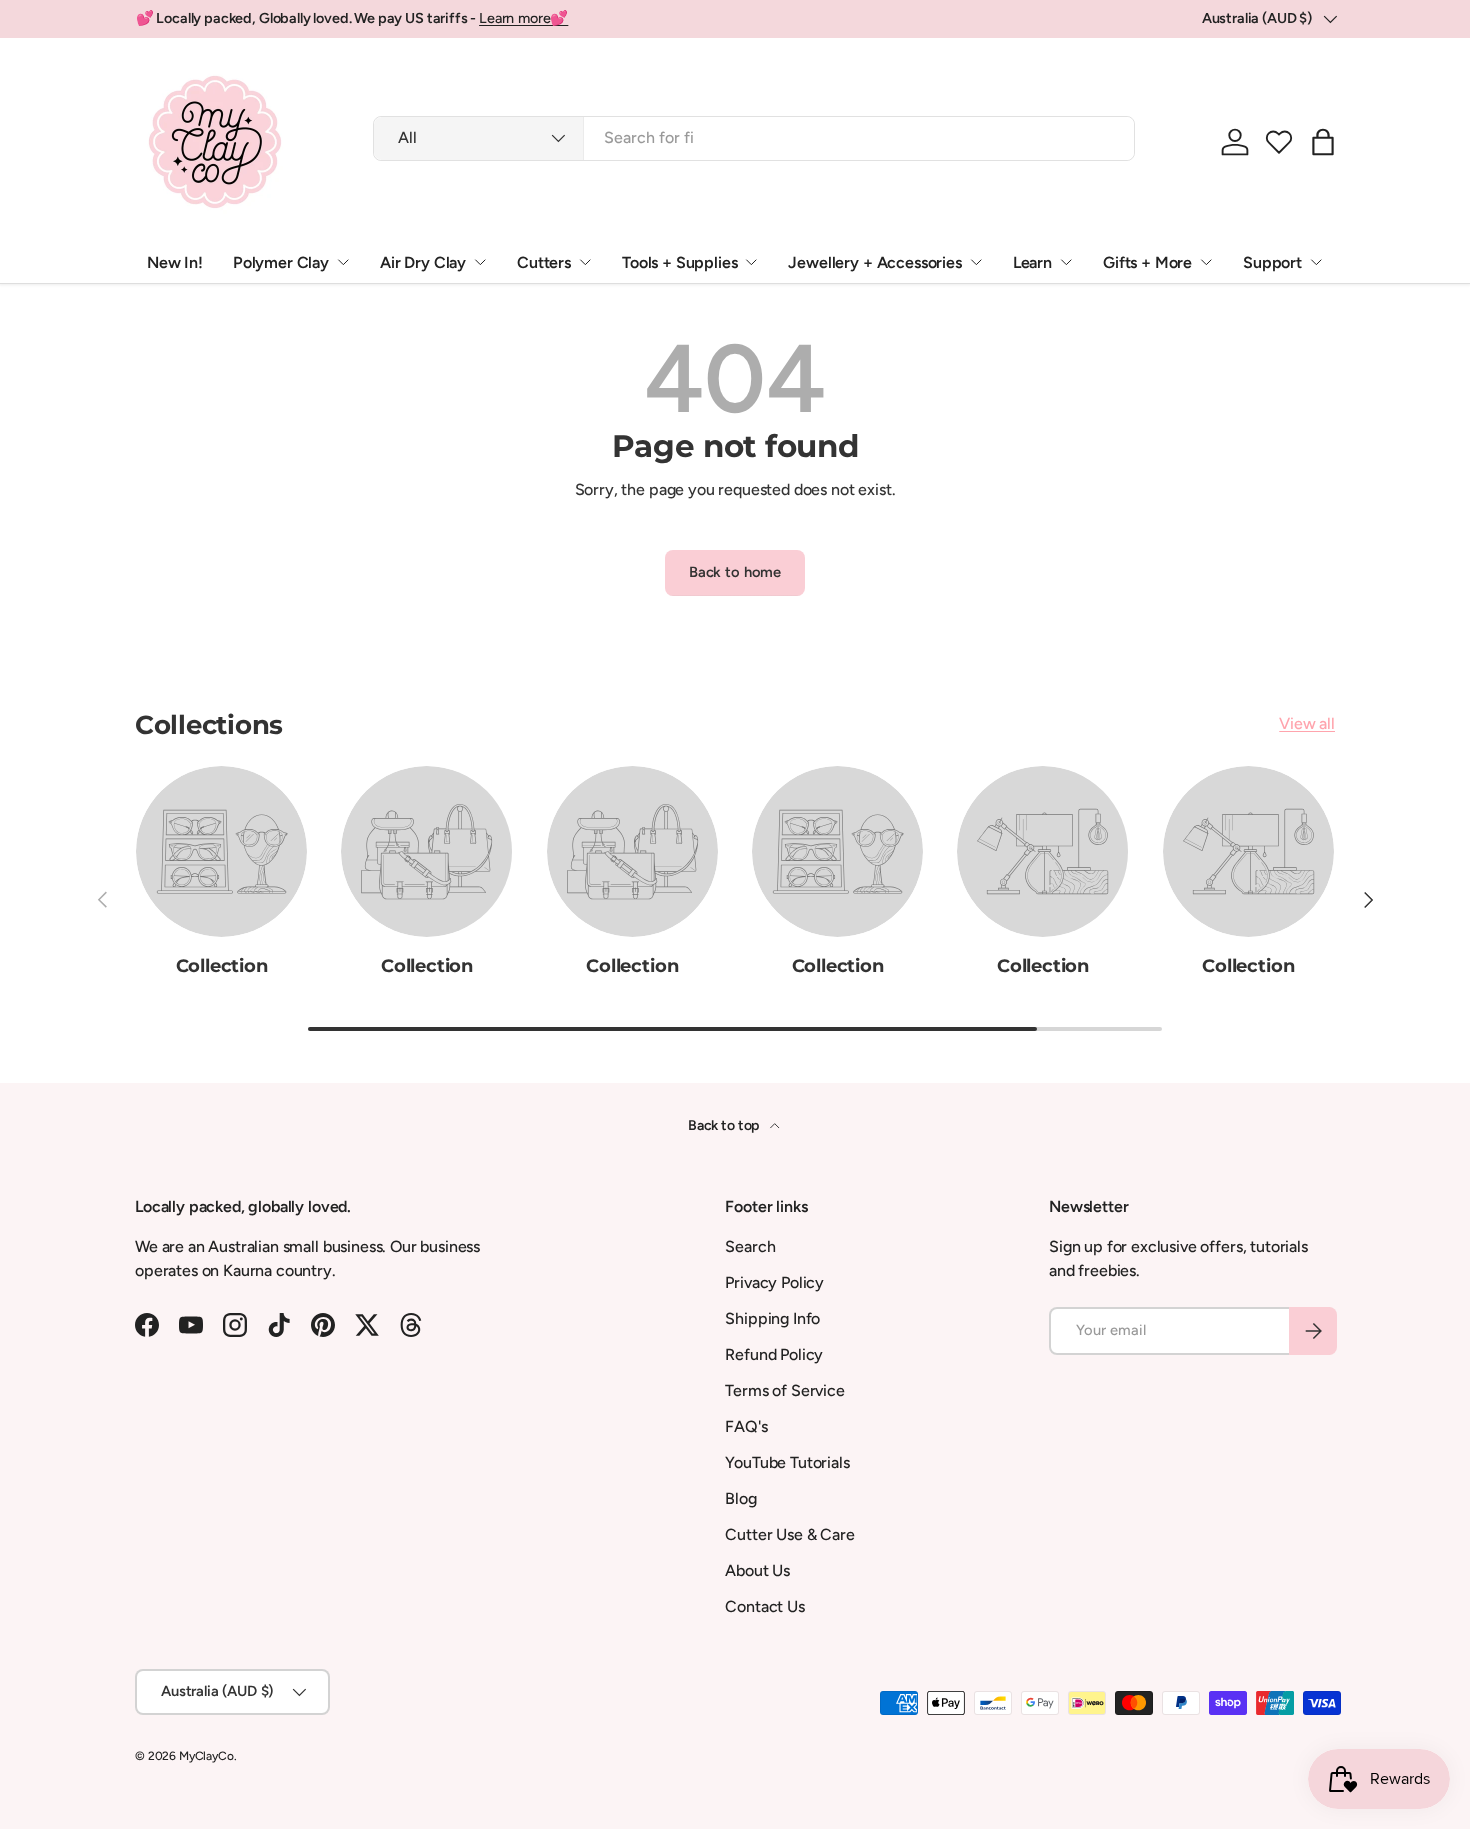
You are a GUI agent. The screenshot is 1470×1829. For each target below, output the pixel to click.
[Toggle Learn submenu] (1066, 262)
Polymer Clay (281, 262)
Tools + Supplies (679, 262)
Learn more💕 (523, 18)
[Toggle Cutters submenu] (585, 262)
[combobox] (754, 137)
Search (750, 1246)
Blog (740, 1498)
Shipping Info (772, 1318)
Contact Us (764, 1606)
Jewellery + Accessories (874, 262)
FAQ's (746, 1426)
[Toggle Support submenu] (1316, 262)
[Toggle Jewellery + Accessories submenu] (976, 262)
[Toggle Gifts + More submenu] (1206, 262)
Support (1272, 262)
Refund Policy (774, 1354)
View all (1307, 723)
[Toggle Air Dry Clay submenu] (480, 262)
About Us (757, 1570)
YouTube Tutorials (787, 1462)
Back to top (725, 1125)
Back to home (735, 572)
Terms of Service (784, 1390)
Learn (1032, 262)
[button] (1279, 142)
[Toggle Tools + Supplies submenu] (751, 262)
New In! (175, 262)
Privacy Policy (774, 1282)
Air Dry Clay (423, 262)
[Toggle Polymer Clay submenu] (343, 262)
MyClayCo (206, 1756)
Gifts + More (1147, 262)
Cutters (544, 262)
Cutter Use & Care (789, 1534)
